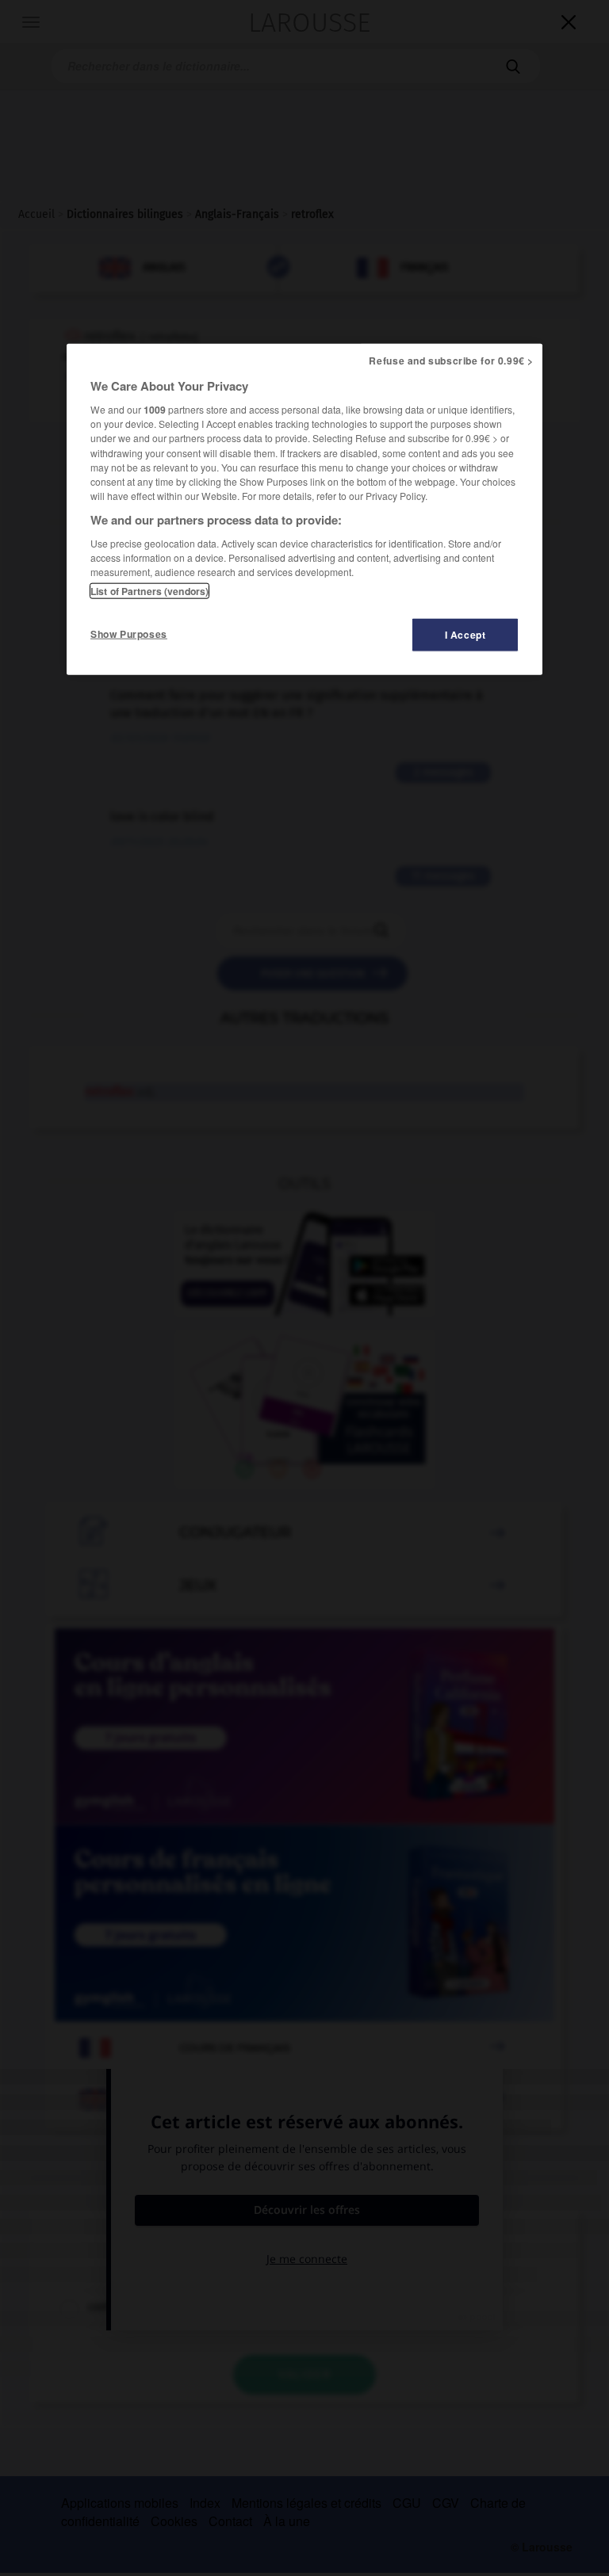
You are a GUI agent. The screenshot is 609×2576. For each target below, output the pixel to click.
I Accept (465, 634)
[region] (304, 509)
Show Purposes (129, 633)
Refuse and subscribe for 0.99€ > (451, 360)
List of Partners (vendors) (149, 590)
